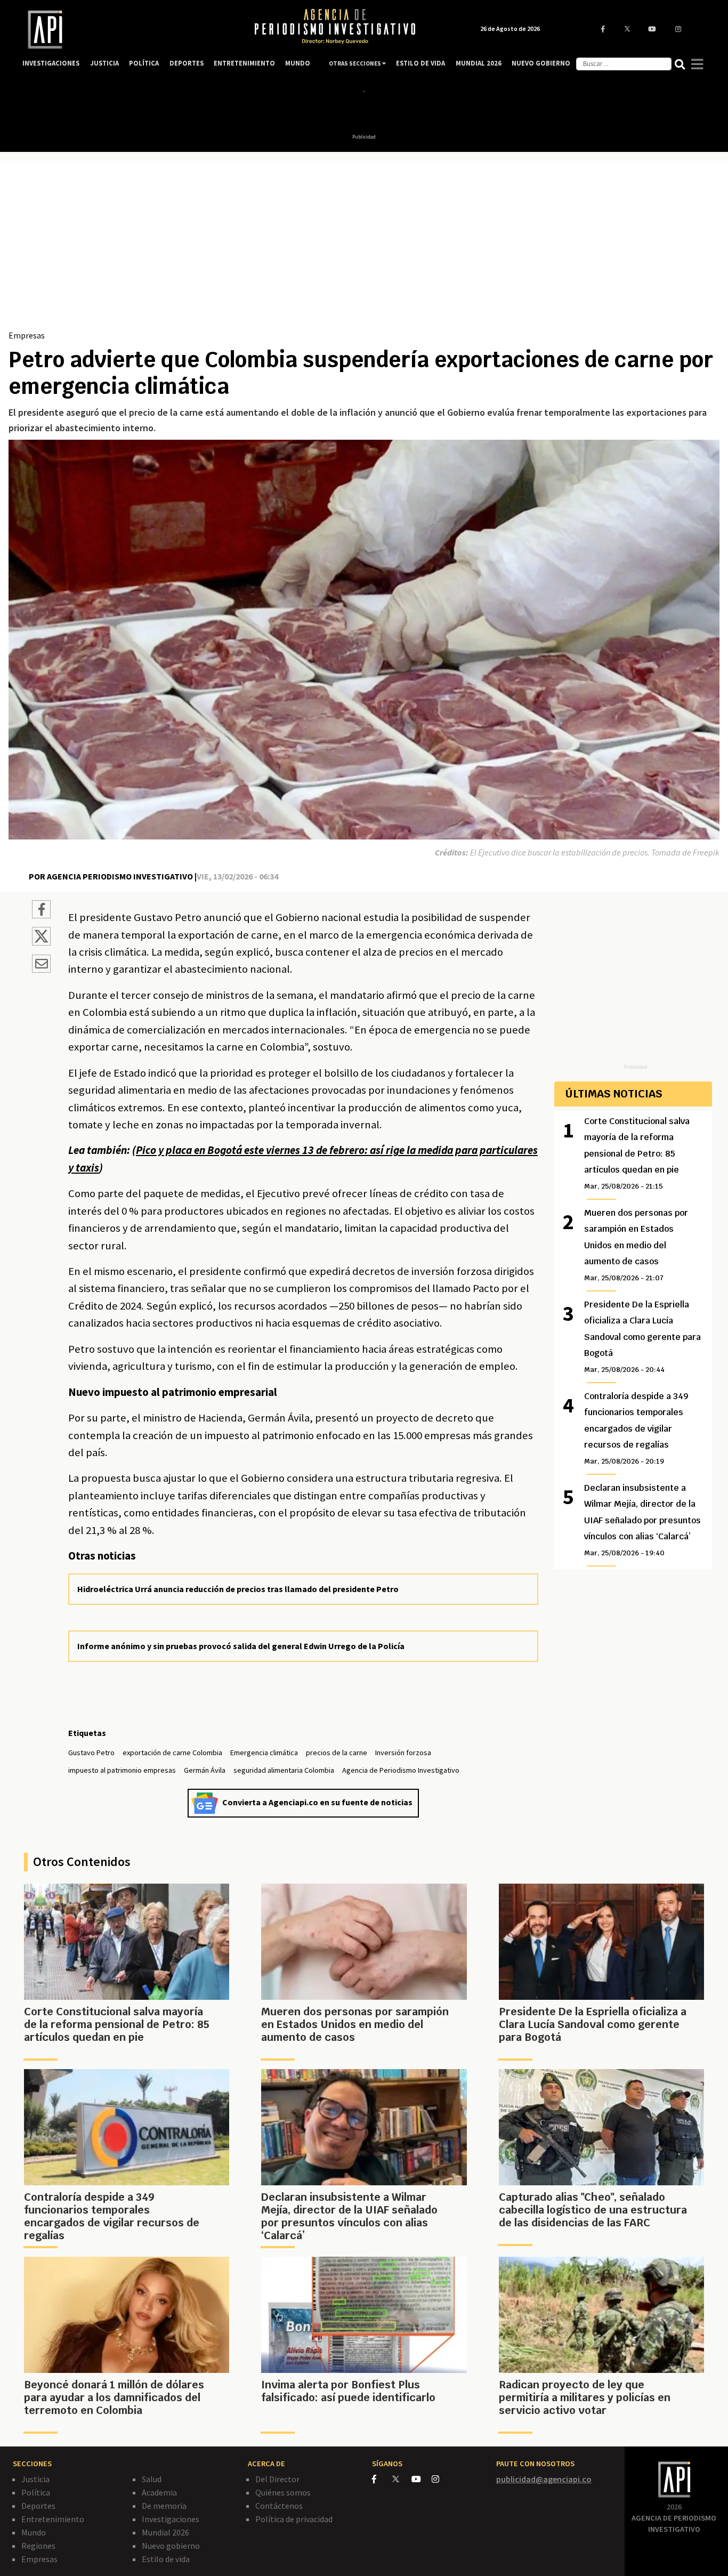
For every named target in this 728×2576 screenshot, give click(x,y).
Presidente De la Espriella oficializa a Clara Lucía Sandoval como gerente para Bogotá (642, 1337)
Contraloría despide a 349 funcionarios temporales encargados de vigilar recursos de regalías (636, 1428)
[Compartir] (41, 911)
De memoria (164, 2506)
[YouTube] (422, 2479)
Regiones (38, 2546)
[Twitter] (401, 2479)
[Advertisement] (364, 249)
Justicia (35, 2479)
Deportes (38, 2506)
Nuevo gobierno (171, 2546)
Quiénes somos (283, 2492)
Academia (159, 2492)
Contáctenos (279, 2506)
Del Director (277, 2479)
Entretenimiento (53, 2519)
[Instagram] (441, 2479)
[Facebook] (382, 2479)
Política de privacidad (294, 2519)
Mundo (34, 2532)
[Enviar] (41, 965)
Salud (152, 2479)
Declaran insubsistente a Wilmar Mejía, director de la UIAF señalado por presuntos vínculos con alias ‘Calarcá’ (642, 1520)
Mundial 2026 (165, 2532)
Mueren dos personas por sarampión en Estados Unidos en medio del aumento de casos (636, 1245)
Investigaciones (171, 2519)
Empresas (27, 335)
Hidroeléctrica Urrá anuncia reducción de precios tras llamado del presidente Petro (238, 1589)
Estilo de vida (166, 2559)
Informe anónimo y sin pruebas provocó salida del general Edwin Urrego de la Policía (241, 1646)
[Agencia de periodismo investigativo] (127, 30)
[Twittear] (41, 942)
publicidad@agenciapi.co (544, 2479)
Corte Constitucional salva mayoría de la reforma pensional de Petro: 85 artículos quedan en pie (637, 1153)
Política (36, 2492)
